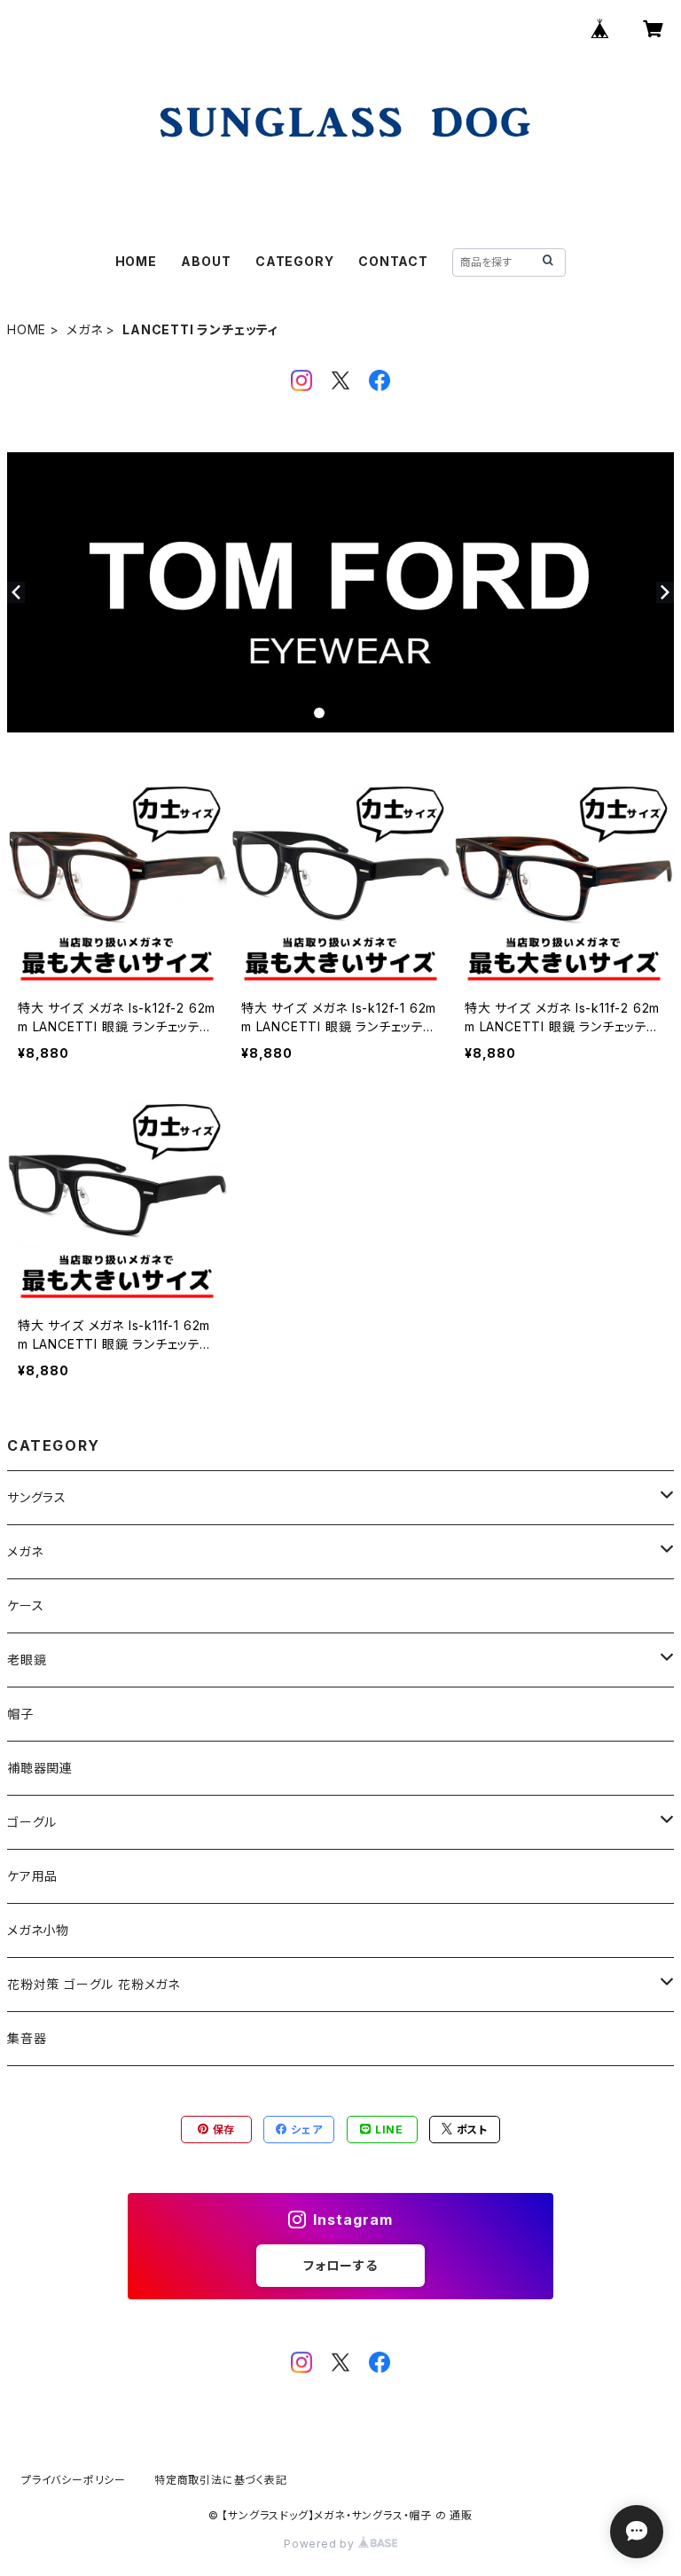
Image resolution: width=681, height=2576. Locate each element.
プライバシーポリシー (74, 2480)
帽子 (20, 1714)
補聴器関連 (40, 1768)
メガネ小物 (38, 1930)
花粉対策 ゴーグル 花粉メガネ (94, 1984)
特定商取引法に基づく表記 (221, 2480)
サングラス (37, 1497)
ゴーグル (32, 1822)
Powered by (321, 2544)
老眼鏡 (27, 1660)
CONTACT (393, 261)
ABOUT (206, 261)
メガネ (84, 329)
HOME (136, 261)
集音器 (27, 2038)
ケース (25, 1605)
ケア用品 (32, 1876)
